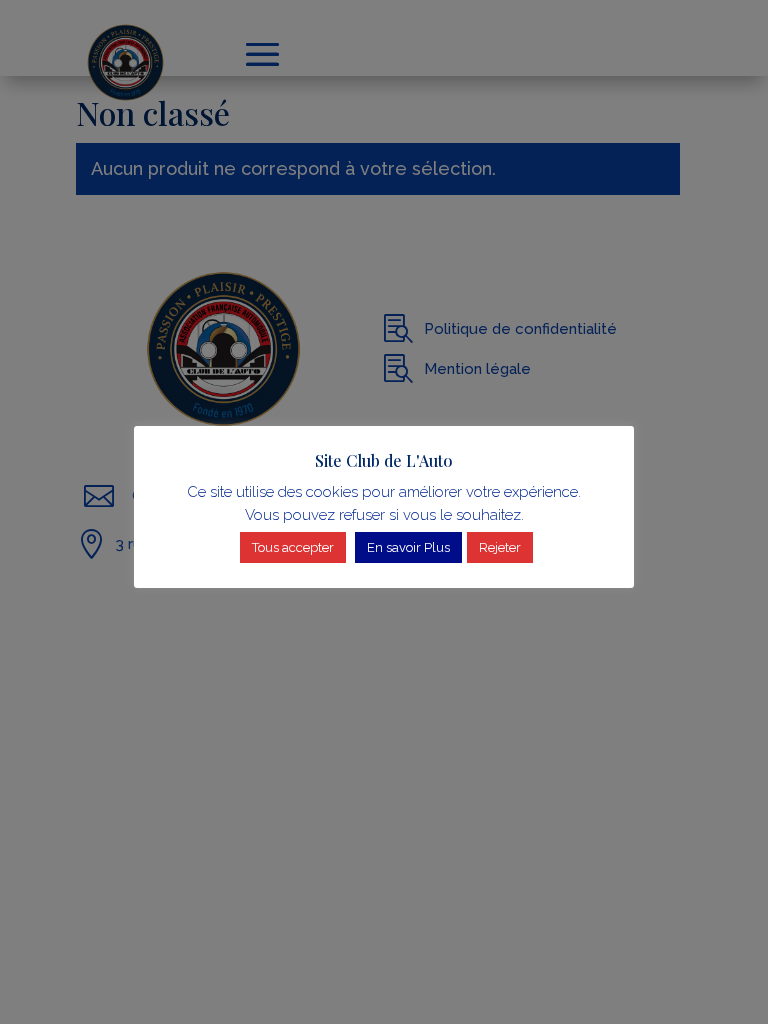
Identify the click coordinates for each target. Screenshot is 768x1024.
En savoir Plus (408, 547)
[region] (384, 512)
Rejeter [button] (500, 547)
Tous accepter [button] (293, 547)
